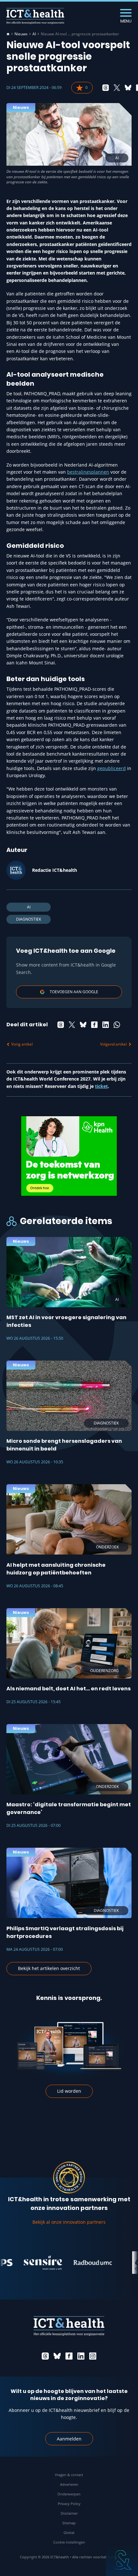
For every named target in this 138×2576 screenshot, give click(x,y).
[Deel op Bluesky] (128, 88)
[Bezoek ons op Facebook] (69, 2356)
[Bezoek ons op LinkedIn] (81, 2356)
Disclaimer (69, 2513)
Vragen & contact (69, 2475)
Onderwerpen (69, 2494)
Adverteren (69, 2484)
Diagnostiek (29, 919)
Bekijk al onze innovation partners (69, 2222)
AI (34, 34)
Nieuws (21, 34)
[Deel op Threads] (106, 88)
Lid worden (69, 2091)
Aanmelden (69, 2439)
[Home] (8, 34)
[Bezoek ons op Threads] (45, 2356)
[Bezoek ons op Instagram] (93, 2356)
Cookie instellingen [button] (69, 2542)
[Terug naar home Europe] (35, 16)
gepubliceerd (112, 768)
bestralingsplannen (88, 472)
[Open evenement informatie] (122, 2560)
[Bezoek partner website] (22, 2263)
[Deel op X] (117, 88)
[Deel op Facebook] (94, 1025)
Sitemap (69, 2523)
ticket (101, 1086)
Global (69, 2532)
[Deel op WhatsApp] (117, 1025)
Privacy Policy (69, 2504)
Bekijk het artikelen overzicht (49, 1968)
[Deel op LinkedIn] (106, 1025)
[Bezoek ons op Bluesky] (57, 2356)
